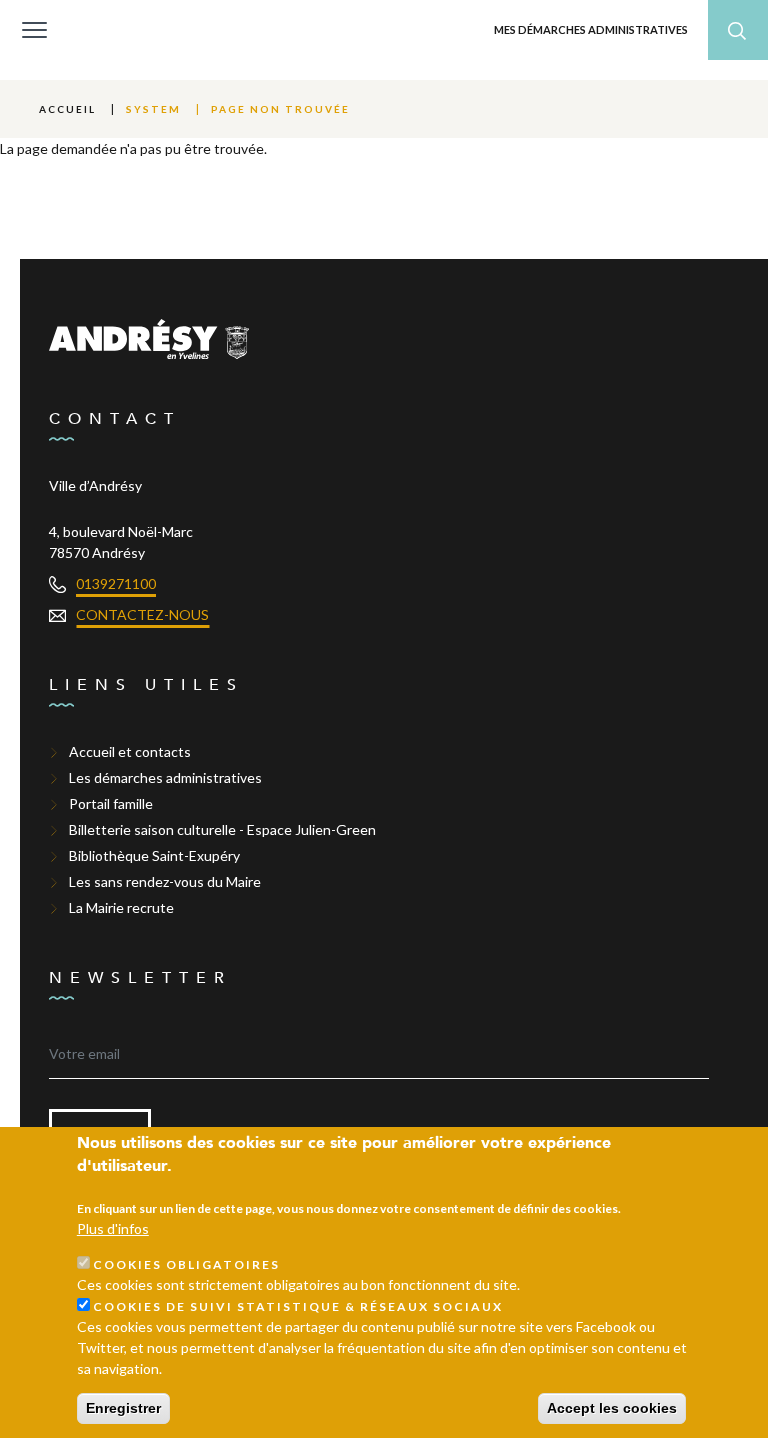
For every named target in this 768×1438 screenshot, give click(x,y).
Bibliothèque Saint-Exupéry (154, 855)
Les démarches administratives (165, 777)
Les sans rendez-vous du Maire (165, 881)
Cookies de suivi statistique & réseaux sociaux (298, 1306)
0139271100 (116, 583)
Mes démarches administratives (591, 29)
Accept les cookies (612, 1408)
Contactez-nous (142, 614)
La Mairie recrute (121, 907)
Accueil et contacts (130, 751)
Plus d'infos (113, 1228)
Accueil (67, 109)
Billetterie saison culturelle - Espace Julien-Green (222, 829)
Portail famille (111, 803)
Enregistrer (123, 1408)
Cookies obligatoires (186, 1264)
